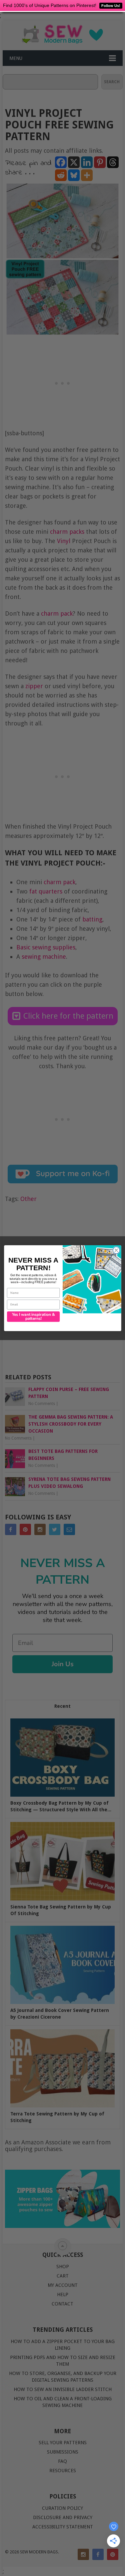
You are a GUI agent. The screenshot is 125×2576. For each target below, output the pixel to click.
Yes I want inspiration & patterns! (33, 1316)
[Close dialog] (116, 1250)
